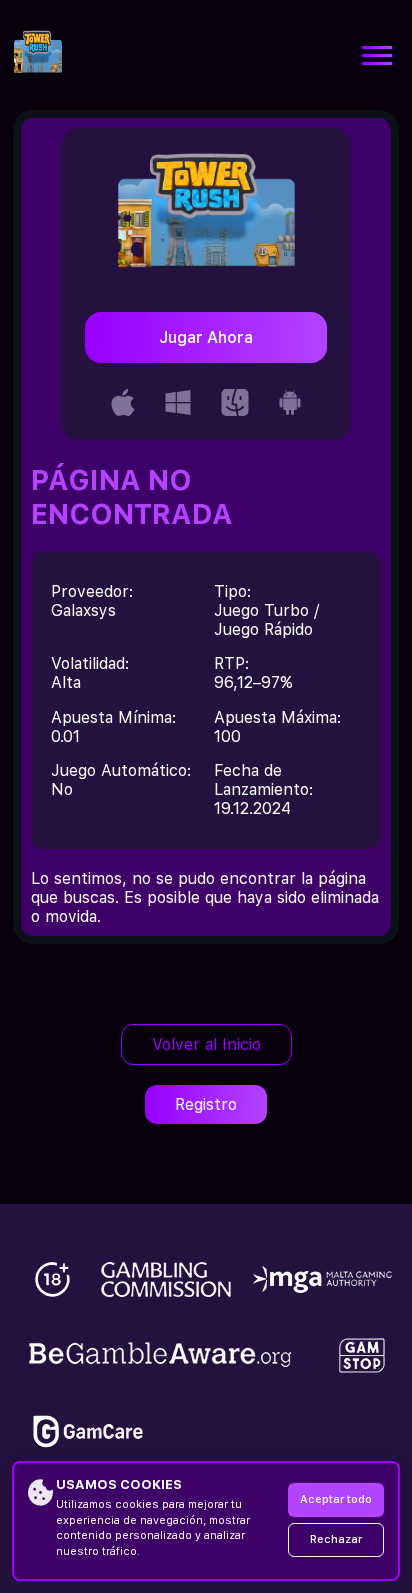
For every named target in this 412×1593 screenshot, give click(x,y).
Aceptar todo (336, 1499)
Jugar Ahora (206, 337)
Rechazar (336, 1539)
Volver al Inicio (206, 1044)
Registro (206, 1104)
